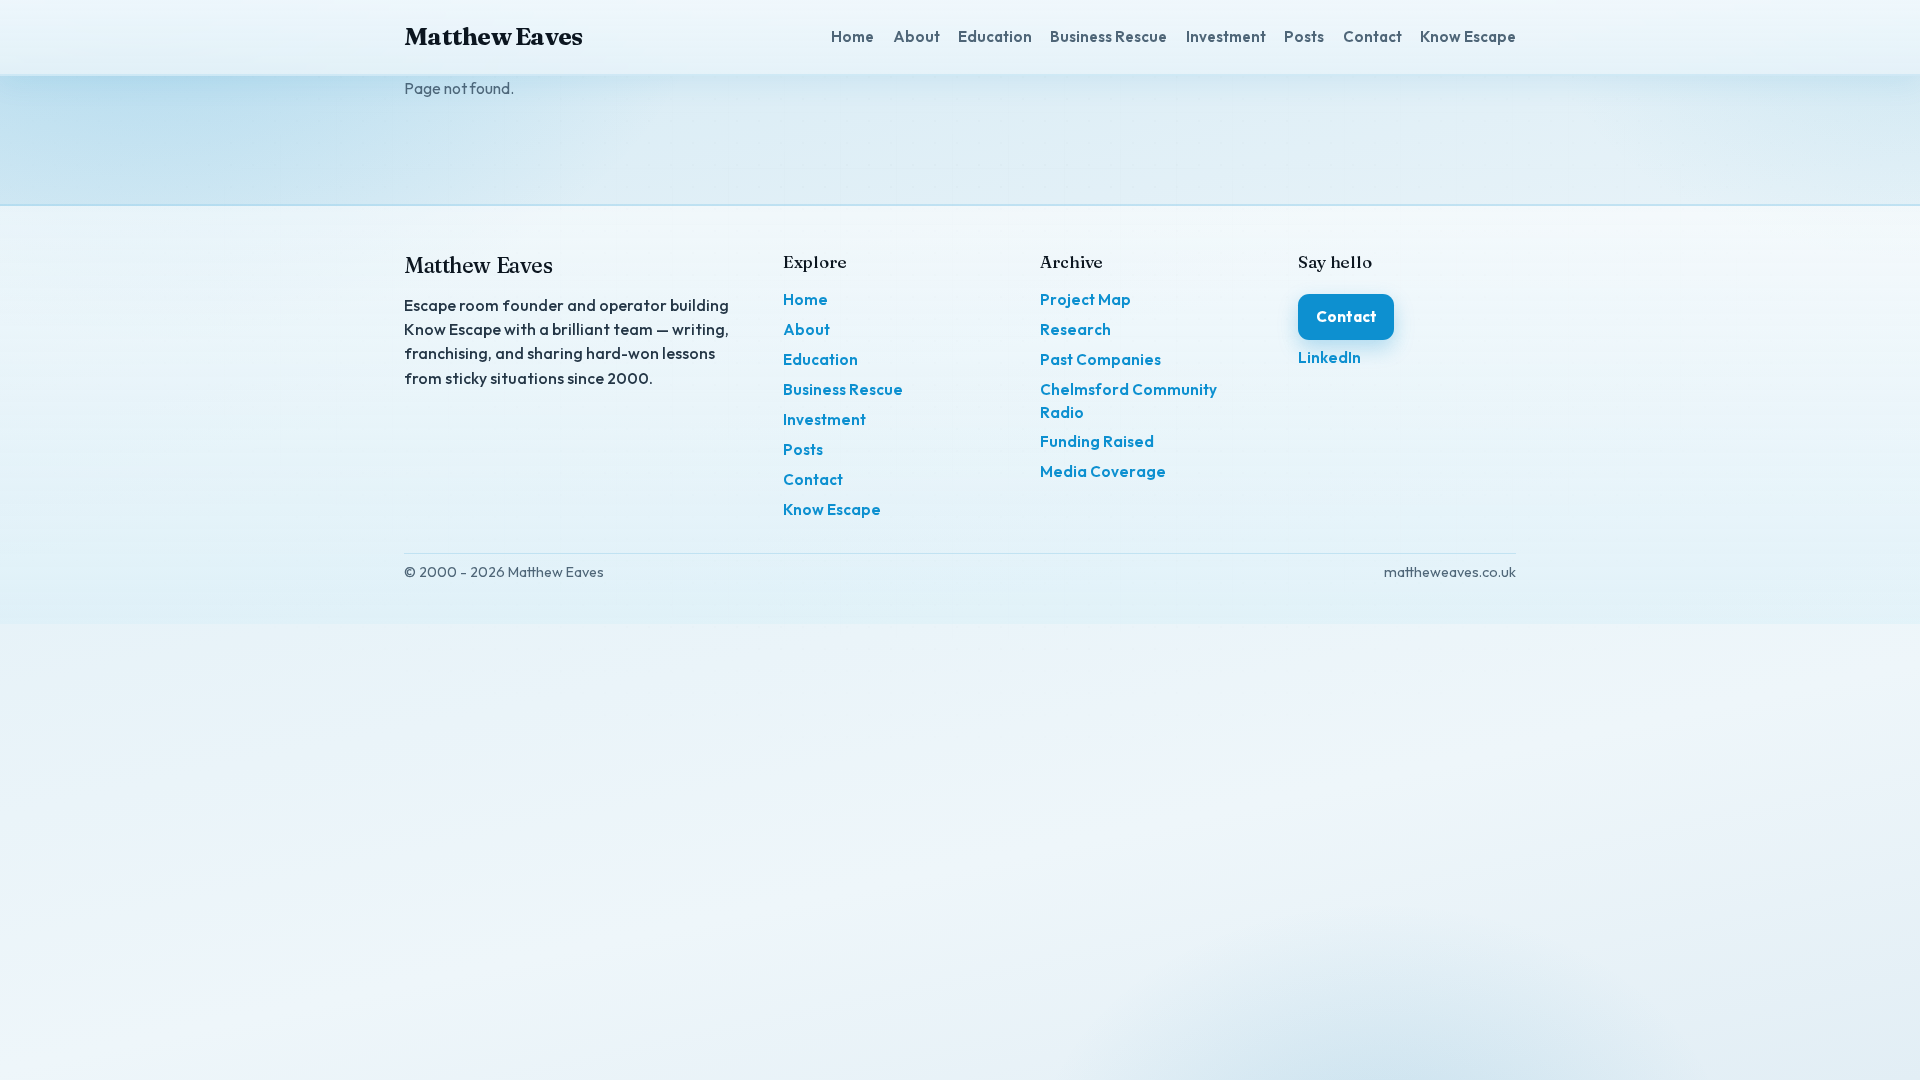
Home (852, 36)
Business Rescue (1108, 36)
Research (1075, 329)
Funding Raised (1097, 441)
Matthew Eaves (493, 36)
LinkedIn (1329, 357)
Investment (1226, 36)
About (916, 36)
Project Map (1085, 299)
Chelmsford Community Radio (1128, 401)
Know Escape (1468, 36)
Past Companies (1100, 359)
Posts (1304, 36)
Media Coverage (1103, 471)
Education (995, 36)
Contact (1372, 36)
